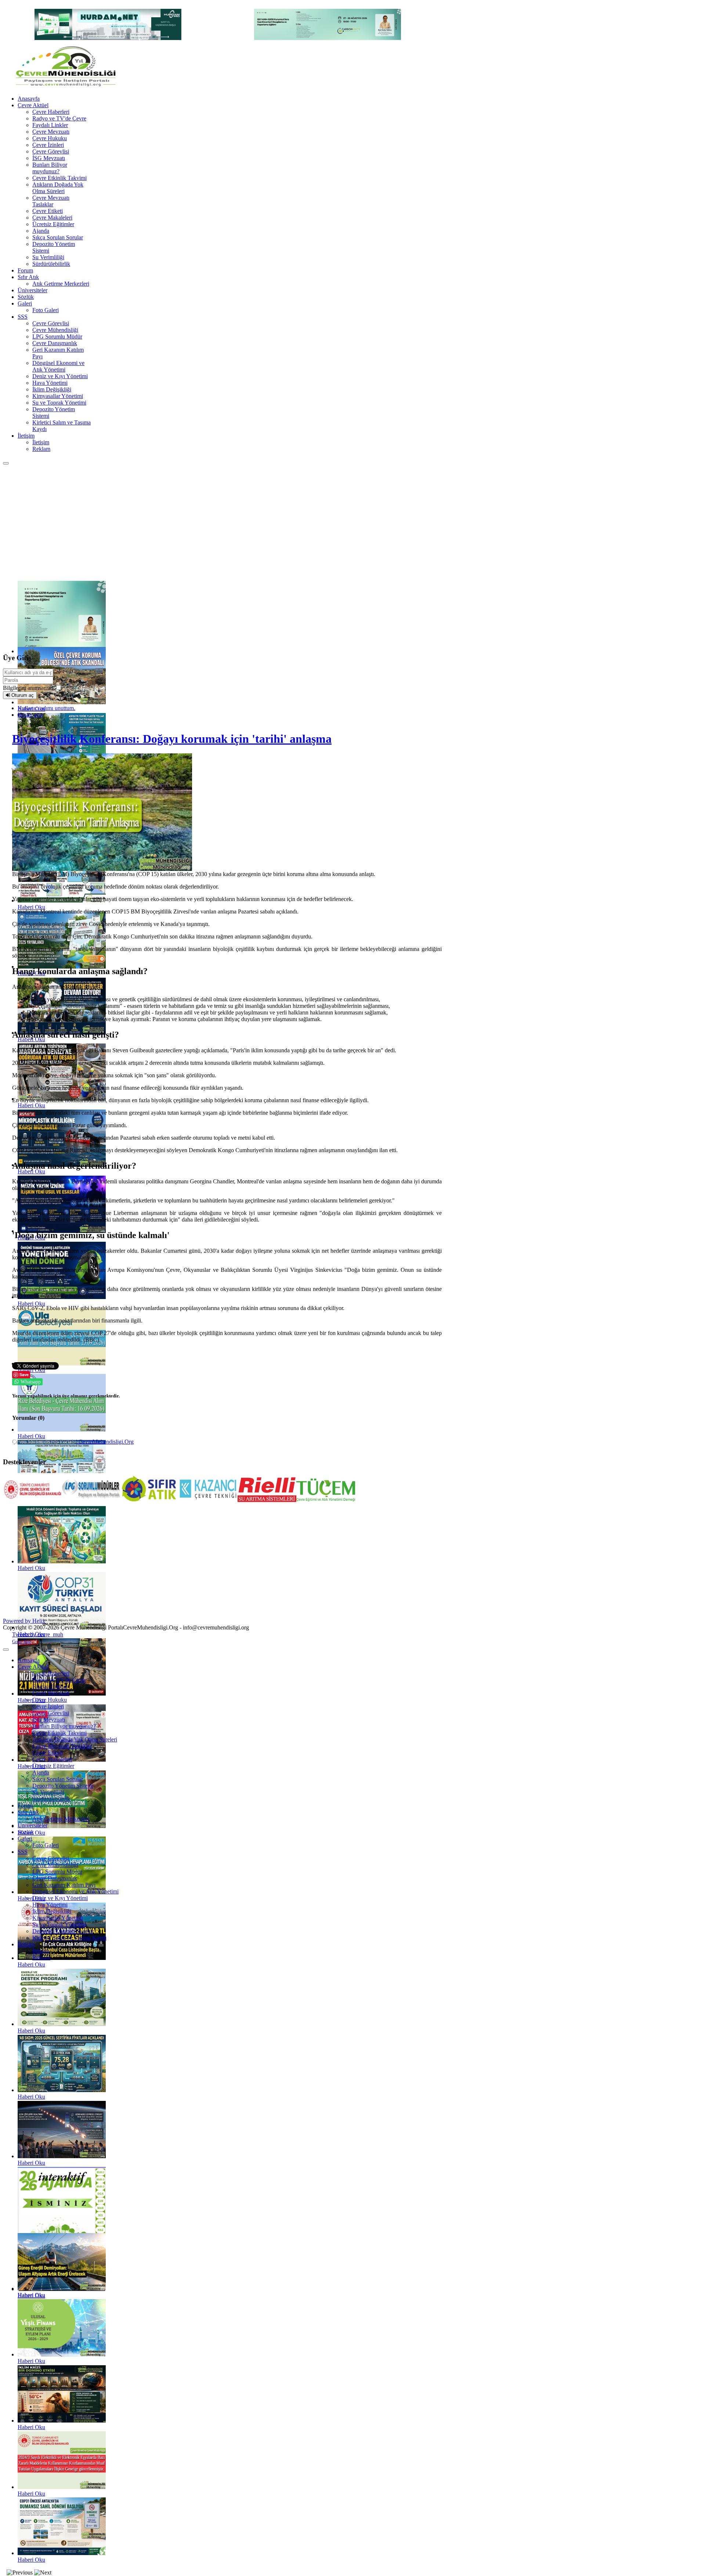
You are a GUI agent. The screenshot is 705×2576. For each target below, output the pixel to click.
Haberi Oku (31, 1700)
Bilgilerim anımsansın (28, 688)
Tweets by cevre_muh (38, 1634)
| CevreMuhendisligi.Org (105, 1442)
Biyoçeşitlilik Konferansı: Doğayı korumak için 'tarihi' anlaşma (172, 739)
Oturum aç (23, 695)
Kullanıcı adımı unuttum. (46, 708)
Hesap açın (30, 715)
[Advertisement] (352, 520)
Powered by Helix (24, 1621)
